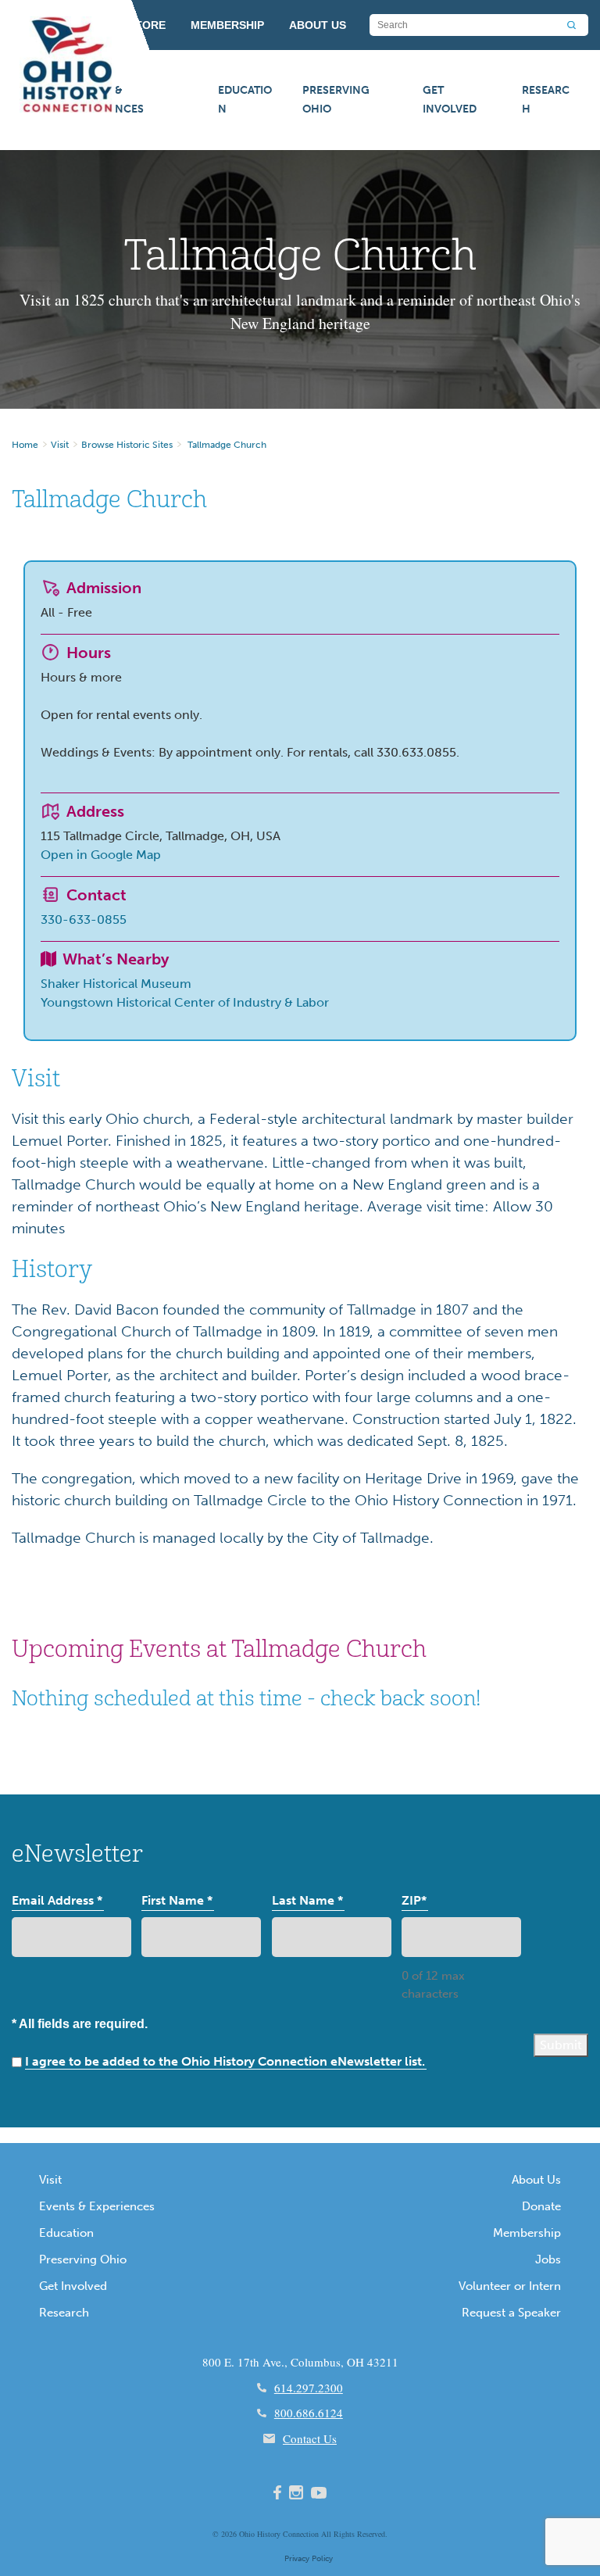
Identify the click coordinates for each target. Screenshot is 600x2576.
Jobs (548, 2259)
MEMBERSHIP (227, 25)
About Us (536, 2180)
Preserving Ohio (336, 100)
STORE (147, 25)
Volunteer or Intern (510, 2286)
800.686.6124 (309, 2413)
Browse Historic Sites (127, 445)
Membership (527, 2233)
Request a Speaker (511, 2313)
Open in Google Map (101, 855)
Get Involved (450, 100)
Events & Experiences (108, 100)
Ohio (247, 2534)
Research (546, 100)
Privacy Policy (309, 2559)
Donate (541, 2206)
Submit (561, 2045)
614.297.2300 (309, 2388)
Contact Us (310, 2438)
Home (25, 445)
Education (245, 100)
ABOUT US (318, 25)
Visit (60, 445)
